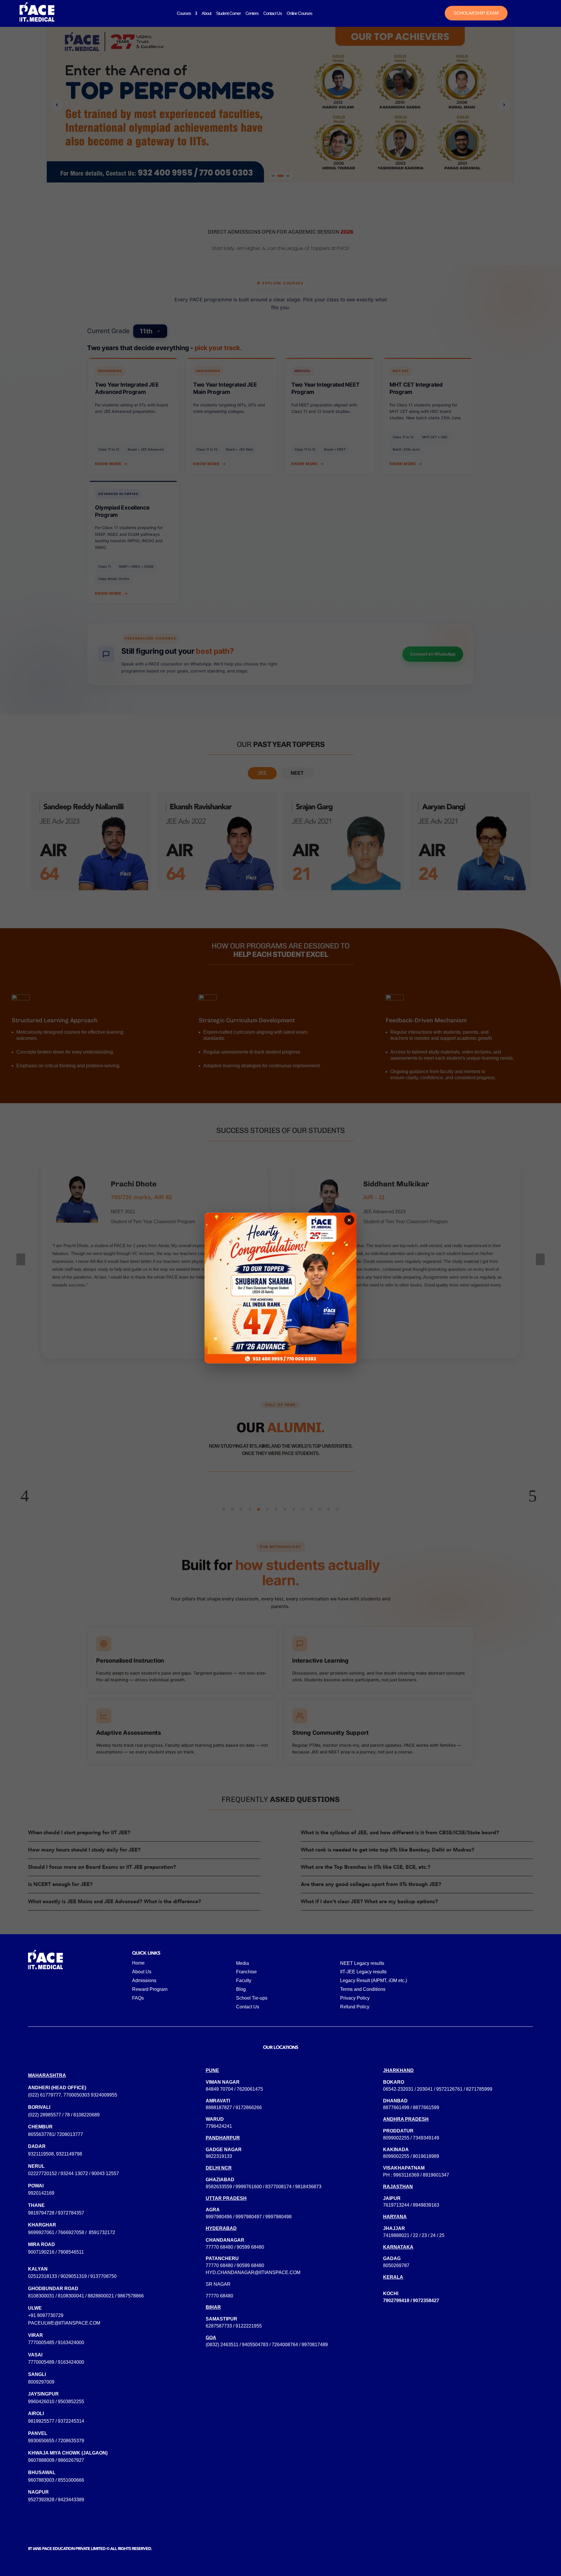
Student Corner (228, 13)
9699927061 (41, 2232)
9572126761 (449, 2089)
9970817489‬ (315, 2345)
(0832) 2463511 (222, 2345)
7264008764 (285, 2345)
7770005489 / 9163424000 (56, 2362)
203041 (425, 2089)
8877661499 (396, 2107)
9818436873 (308, 2187)
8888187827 (219, 2107)
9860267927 (71, 2460)
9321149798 (69, 2154)
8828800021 (101, 2296)
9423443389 (71, 2500)
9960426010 (41, 2402)
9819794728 (41, 2213)
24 (433, 2235)
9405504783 (255, 2345)
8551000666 (71, 2480)
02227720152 (43, 2173)
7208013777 (70, 2134)
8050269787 (396, 2265)
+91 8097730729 (46, 2315)
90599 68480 (250, 2247)
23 (424, 2235)
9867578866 (131, 2296)
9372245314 (71, 2421)
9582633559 (219, 2187)
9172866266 (249, 2107)
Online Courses (299, 13)
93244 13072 (74, 2173)
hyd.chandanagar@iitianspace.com (253, 2272)
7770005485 (41, 2343)
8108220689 (86, 2115)
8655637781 (41, 2134)
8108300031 (41, 2296)
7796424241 (219, 2126)
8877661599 (426, 2107)
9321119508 (41, 2154)
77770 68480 (219, 2247)
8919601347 (436, 2175)
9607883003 (41, 2480)
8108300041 (71, 2296)
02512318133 (43, 2276)
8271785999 (479, 2089)
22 (415, 2235)
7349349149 (426, 2138)
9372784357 (71, 2213)
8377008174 (278, 2187)
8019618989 (426, 2156)
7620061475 (250, 2089)
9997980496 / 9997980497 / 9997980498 (249, 2217)
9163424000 (71, 2343)
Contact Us (273, 13)
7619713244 (396, 2205)
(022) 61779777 (45, 2095)
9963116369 (406, 2175)
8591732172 (102, 2232)
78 (67, 2115)
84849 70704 (219, 2089)
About (206, 13)
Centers (252, 13)
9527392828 (41, 2500)
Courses (184, 13)
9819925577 (41, 2421)
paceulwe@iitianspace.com (64, 2323)
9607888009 (41, 2460)
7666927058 (71, 2232)
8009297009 (41, 2382)
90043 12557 (105, 2173)
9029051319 (74, 2276)
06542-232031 (398, 2089)
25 (442, 2235)
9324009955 (104, 2095)
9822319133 (219, 2156)
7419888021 (396, 2235)
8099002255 (396, 2138)
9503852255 (71, 2402)
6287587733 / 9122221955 (234, 2326)
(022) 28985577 (45, 2115)
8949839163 (426, 2205)
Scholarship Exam (476, 13)
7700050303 (77, 2095)
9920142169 (41, 2193)
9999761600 (249, 2187)
